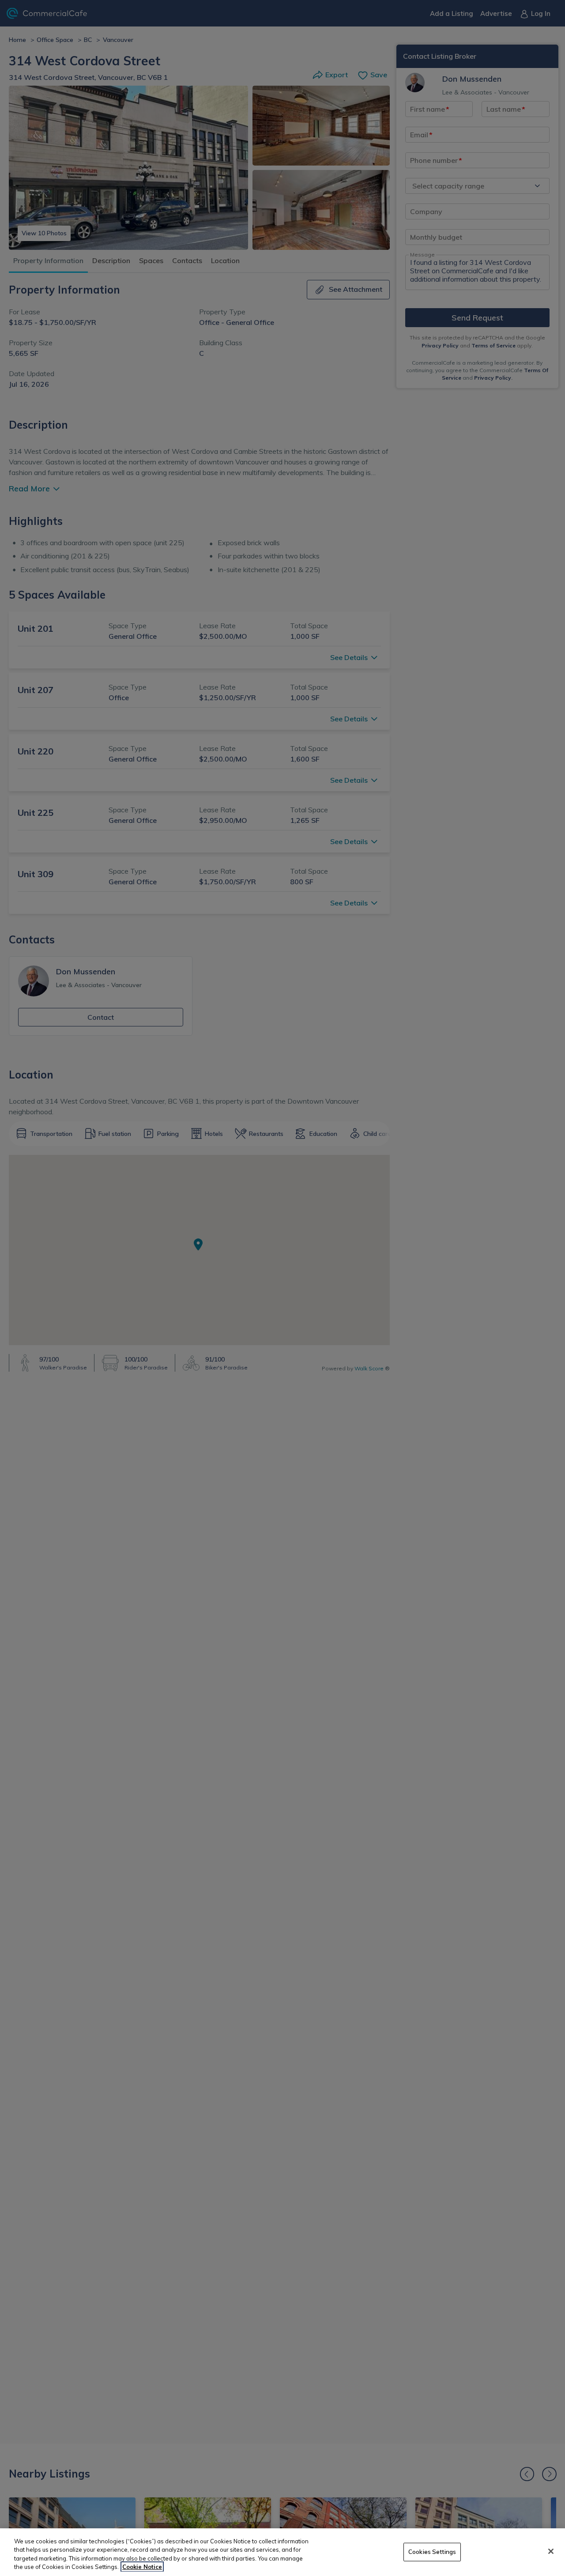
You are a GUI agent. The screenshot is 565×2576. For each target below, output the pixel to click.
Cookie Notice (142, 2567)
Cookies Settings (432, 2552)
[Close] (551, 2551)
